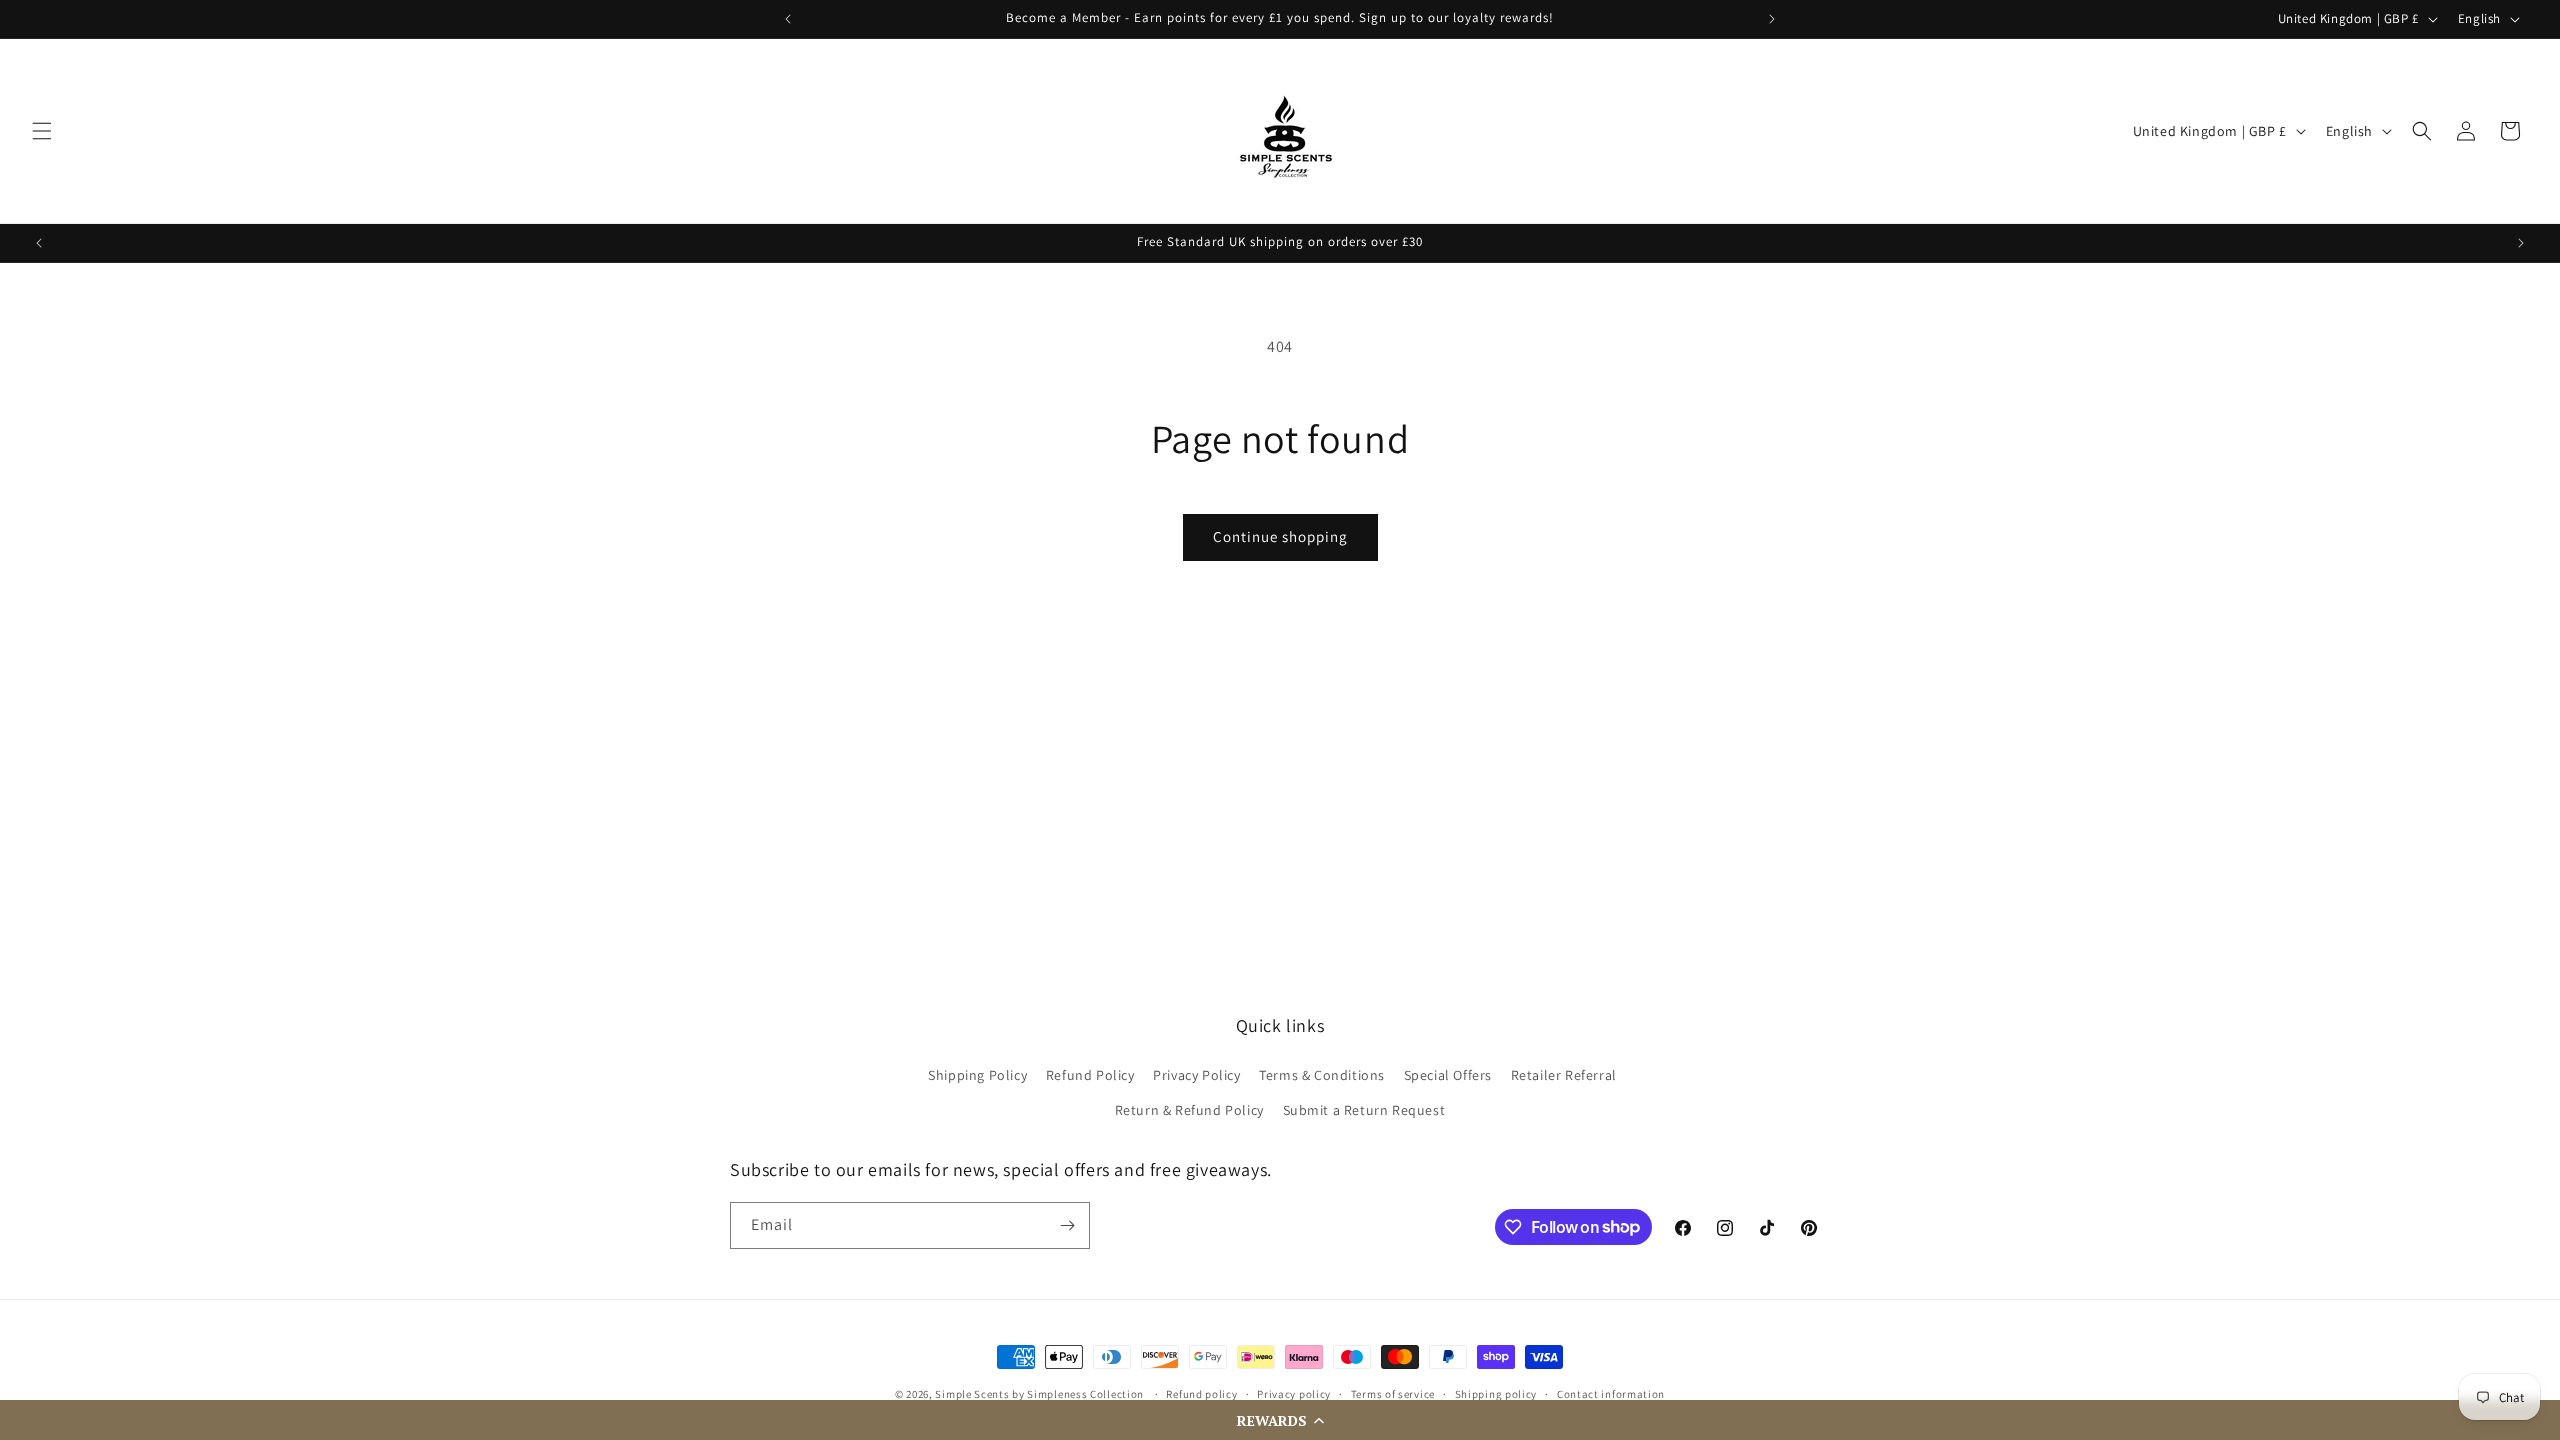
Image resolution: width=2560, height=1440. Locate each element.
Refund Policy (1090, 1075)
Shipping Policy (977, 1075)
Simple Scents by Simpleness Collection (1039, 1394)
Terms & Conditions (1322, 1075)
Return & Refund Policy (1189, 1110)
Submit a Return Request (1364, 1110)
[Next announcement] (1772, 19)
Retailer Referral (1564, 1075)
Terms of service (1393, 1394)
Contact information (1611, 1394)
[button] (1280, 1420)
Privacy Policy (1196, 1075)
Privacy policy (1294, 1394)
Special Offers (1448, 1075)
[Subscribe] (1067, 1225)
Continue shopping (1280, 536)
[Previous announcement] (788, 19)
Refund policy (1201, 1394)
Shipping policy (1496, 1394)
